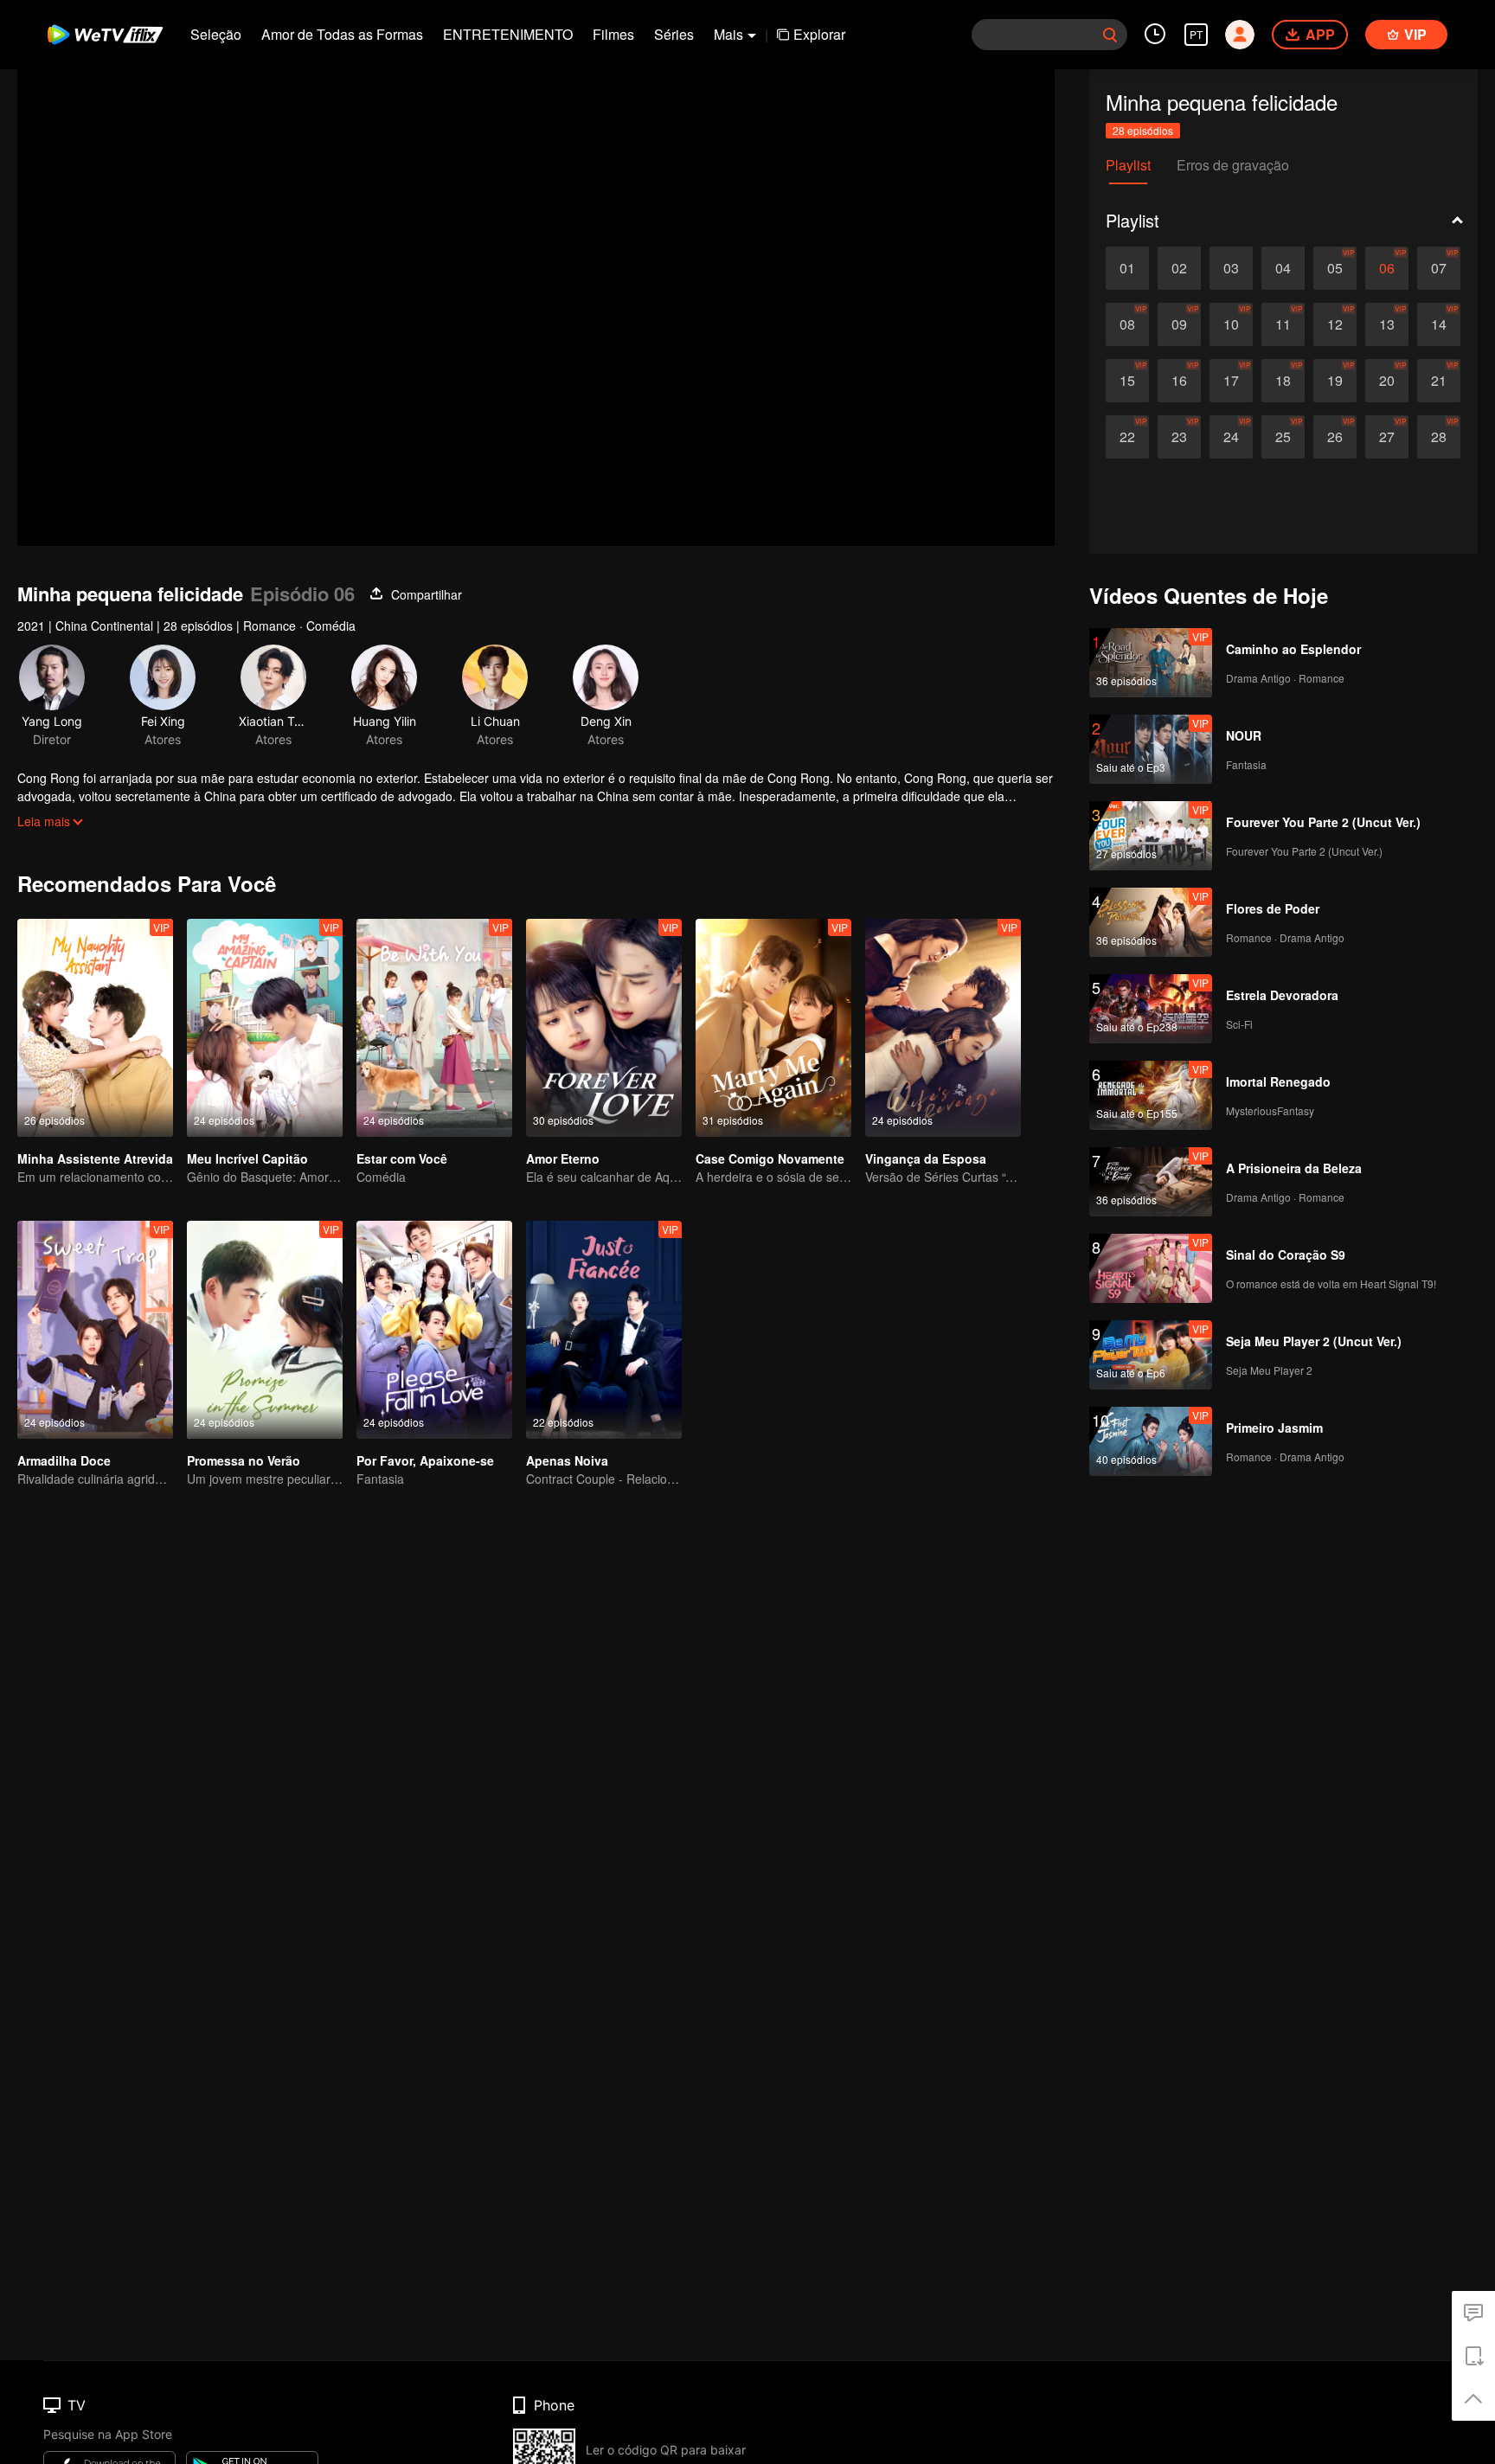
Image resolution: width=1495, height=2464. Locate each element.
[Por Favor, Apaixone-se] (434, 1330)
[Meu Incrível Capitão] (265, 1028)
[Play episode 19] (1335, 381)
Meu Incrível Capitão (247, 1158)
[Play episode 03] (1231, 268)
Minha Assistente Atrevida (95, 1158)
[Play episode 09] (1179, 324)
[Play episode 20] (1387, 381)
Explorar (819, 34)
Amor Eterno (563, 1158)
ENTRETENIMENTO (508, 34)
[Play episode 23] (1179, 437)
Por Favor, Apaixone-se (425, 1460)
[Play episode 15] (1127, 381)
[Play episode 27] (1387, 437)
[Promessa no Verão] (265, 1330)
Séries (674, 34)
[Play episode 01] (1127, 268)
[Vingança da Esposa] (943, 1028)
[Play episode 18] (1283, 381)
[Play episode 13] (1387, 324)
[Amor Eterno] (604, 1028)
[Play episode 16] (1179, 381)
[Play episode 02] (1179, 268)
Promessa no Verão (244, 1460)
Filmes (613, 34)
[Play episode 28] (1439, 437)
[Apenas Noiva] (604, 1330)
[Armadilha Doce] (95, 1330)
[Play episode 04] (1283, 268)
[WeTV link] (106, 35)
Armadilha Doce (64, 1460)
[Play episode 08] (1127, 324)
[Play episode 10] (1231, 324)
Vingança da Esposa (926, 1158)
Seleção (216, 34)
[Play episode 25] (1283, 437)
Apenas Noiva (567, 1460)
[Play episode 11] (1283, 324)
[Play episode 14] (1439, 324)
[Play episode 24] (1231, 437)
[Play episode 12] (1335, 324)
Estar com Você (402, 1158)
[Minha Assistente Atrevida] (95, 1028)
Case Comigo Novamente (770, 1158)
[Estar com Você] (434, 1028)
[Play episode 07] (1439, 268)
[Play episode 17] (1231, 381)
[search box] (1110, 35)
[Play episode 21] (1439, 381)
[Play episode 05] (1335, 268)
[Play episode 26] (1335, 437)
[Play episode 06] (1387, 268)
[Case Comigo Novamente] (773, 1028)
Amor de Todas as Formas (342, 34)
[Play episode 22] (1127, 437)
